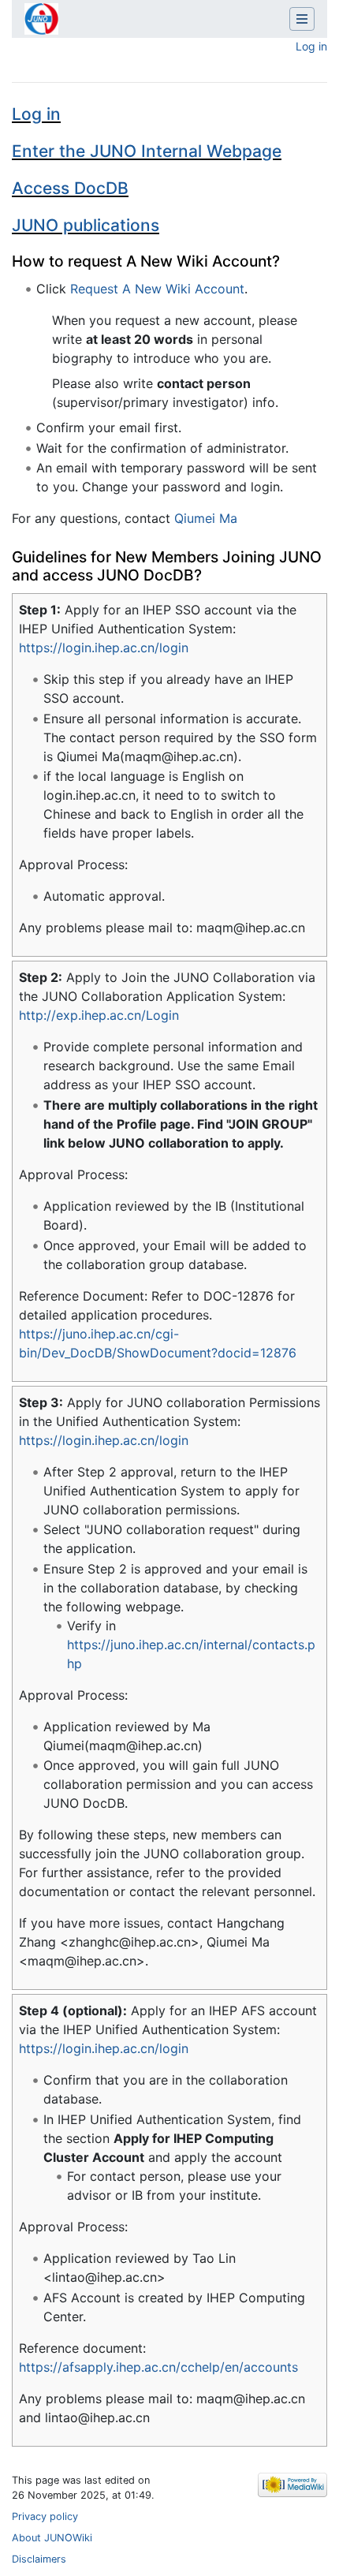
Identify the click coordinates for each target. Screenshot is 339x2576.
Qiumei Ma (206, 518)
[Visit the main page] (41, 21)
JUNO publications (86, 225)
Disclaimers (39, 2559)
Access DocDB (70, 188)
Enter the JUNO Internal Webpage (147, 151)
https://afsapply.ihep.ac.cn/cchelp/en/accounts (158, 2367)
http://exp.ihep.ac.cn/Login (99, 1015)
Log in (311, 46)
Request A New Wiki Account (157, 289)
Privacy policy (45, 2516)
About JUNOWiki (52, 2538)
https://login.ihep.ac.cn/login (104, 648)
